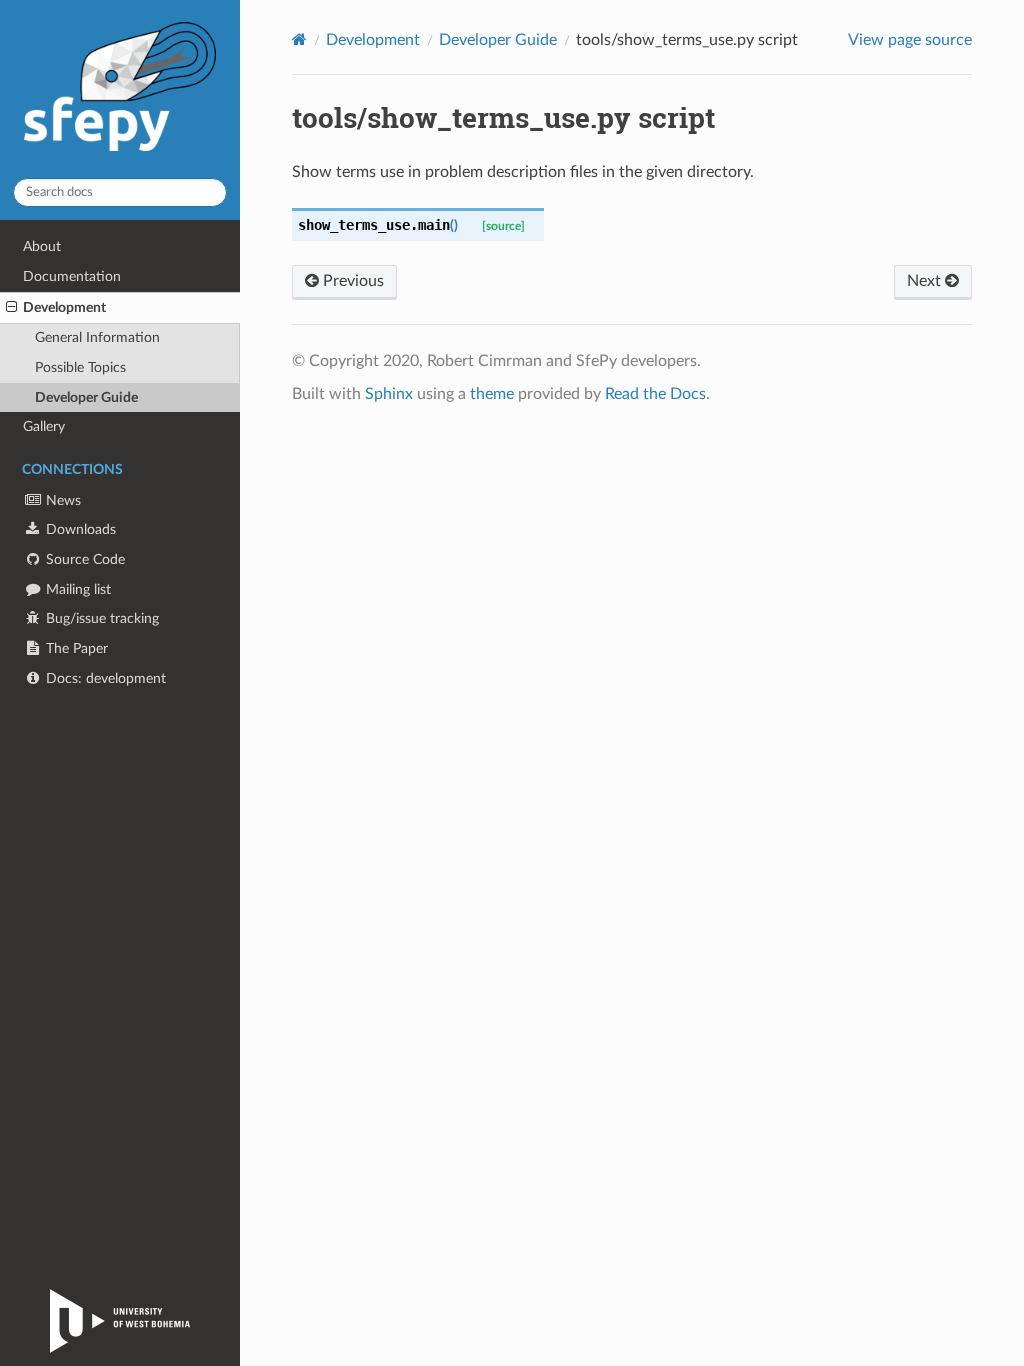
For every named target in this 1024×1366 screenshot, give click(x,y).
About (42, 246)
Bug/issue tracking (100, 618)
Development (64, 307)
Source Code (83, 559)
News (61, 500)
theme (492, 394)
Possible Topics (80, 367)
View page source (910, 40)
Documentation (72, 276)
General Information (97, 337)
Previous (351, 281)
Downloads (79, 529)
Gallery (44, 426)
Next (926, 281)
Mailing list (76, 589)
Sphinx (389, 394)
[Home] (299, 39)
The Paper (75, 648)
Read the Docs (655, 394)
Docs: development (104, 678)
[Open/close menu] (11, 308)
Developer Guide (86, 397)
